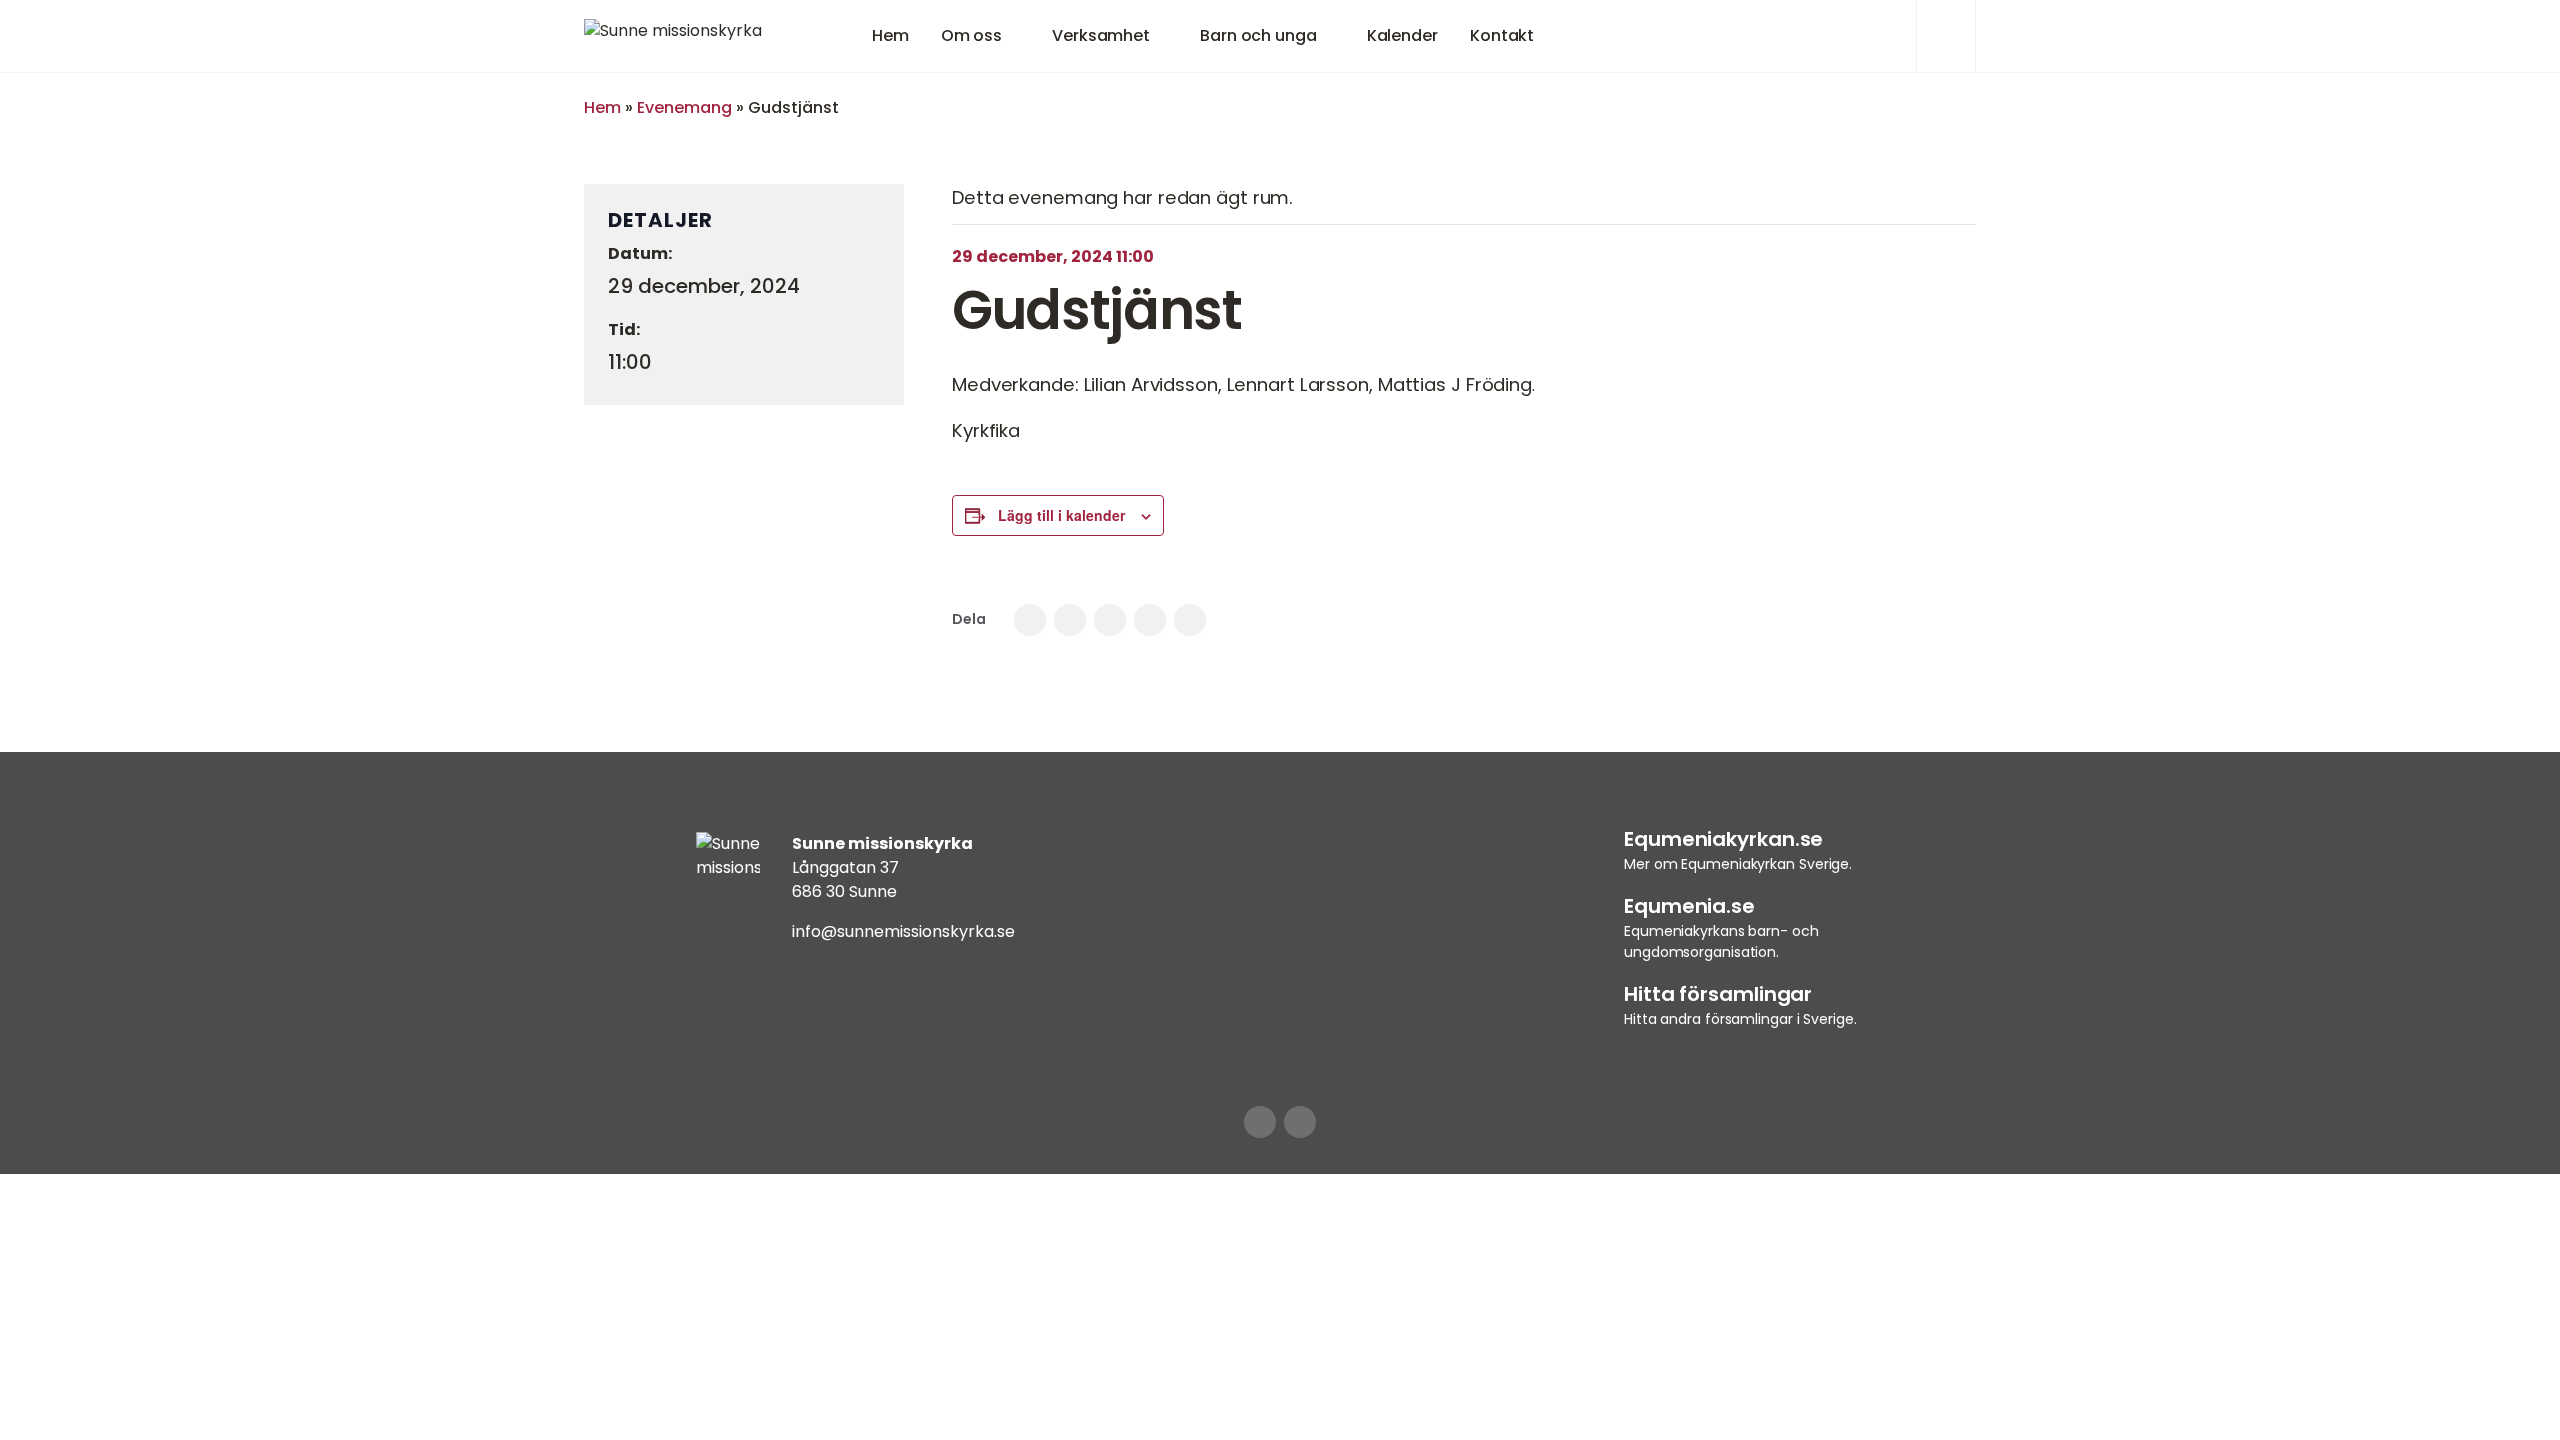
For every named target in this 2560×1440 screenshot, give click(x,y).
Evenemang (684, 107)
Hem (890, 35)
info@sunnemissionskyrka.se (903, 931)
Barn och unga (1258, 35)
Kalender (1402, 35)
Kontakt (1502, 35)
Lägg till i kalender (1061, 515)
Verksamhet (1101, 35)
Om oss (971, 35)
